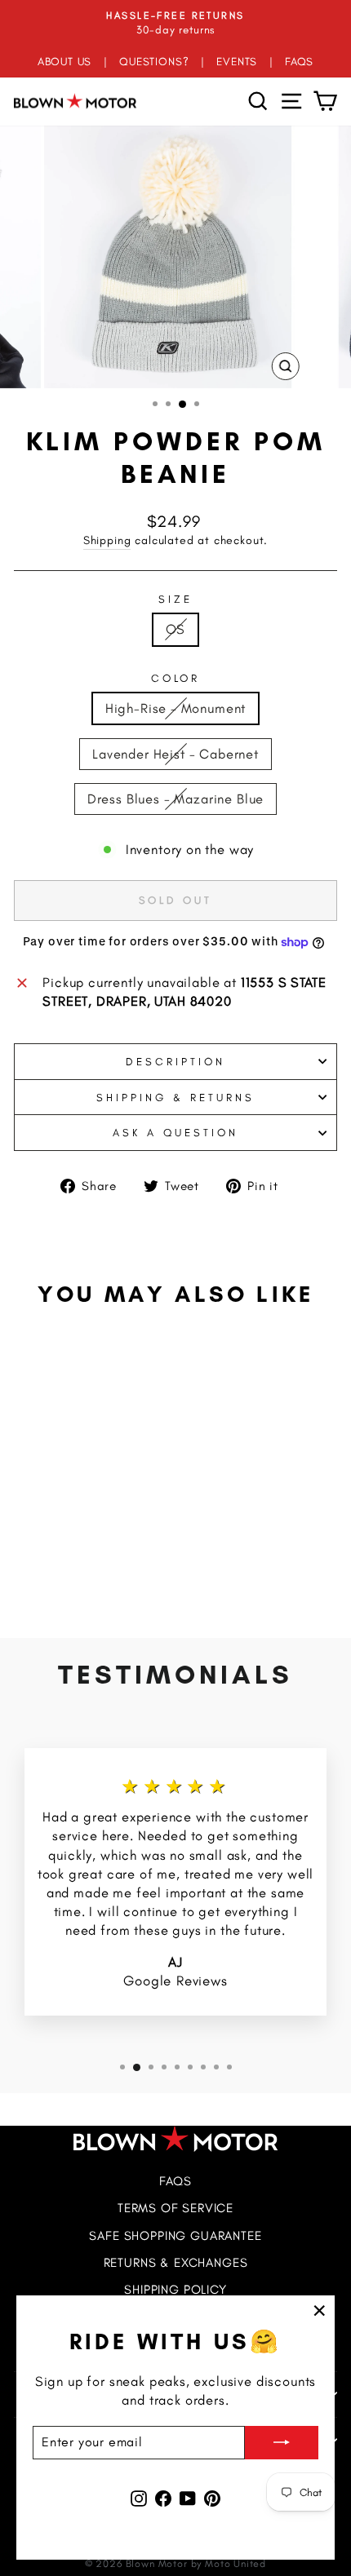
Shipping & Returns (175, 1097)
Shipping (107, 540)
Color (176, 678)
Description (175, 1061)
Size (175, 599)
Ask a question (175, 1132)
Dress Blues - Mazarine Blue (175, 799)
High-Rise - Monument (176, 708)
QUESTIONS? (154, 61)
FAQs (175, 2181)
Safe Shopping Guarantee (175, 2235)
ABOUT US (65, 61)
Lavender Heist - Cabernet (175, 754)
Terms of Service (175, 2208)
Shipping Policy (175, 2289)
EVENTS (237, 61)
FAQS (299, 61)
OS (176, 629)
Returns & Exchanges (176, 2262)
